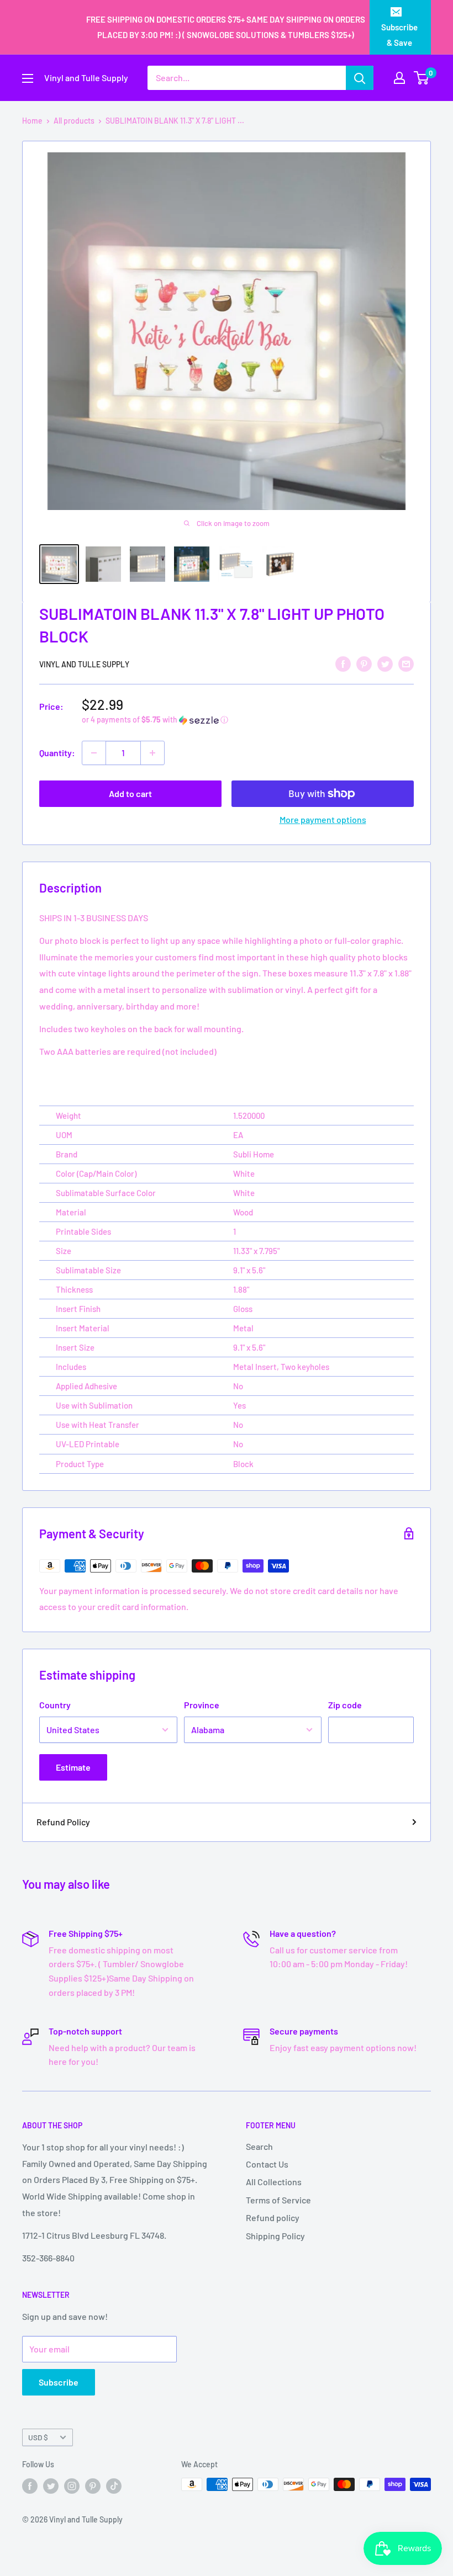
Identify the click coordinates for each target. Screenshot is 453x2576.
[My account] (399, 78)
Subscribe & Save (399, 35)
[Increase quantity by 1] (152, 753)
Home (32, 121)
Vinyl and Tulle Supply (84, 664)
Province (202, 1705)
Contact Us (267, 2164)
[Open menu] (28, 78)
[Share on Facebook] (343, 663)
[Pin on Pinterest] (364, 663)
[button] (248, 720)
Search (259, 2146)
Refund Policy (63, 1822)
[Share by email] (406, 663)
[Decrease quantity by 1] (94, 753)
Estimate (73, 1767)
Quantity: (57, 753)
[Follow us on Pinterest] (93, 2485)
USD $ (38, 2437)
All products (74, 121)
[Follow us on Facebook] (30, 2485)
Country (55, 1705)
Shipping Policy (275, 2236)
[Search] (360, 78)
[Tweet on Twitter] (385, 663)
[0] (422, 78)
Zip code (345, 1705)
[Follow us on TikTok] (114, 2485)
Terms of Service (278, 2200)
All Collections (274, 2182)
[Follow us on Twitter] (51, 2485)
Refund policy (273, 2218)
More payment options (323, 819)
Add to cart (130, 793)
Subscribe (59, 2382)
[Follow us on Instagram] (72, 2485)
